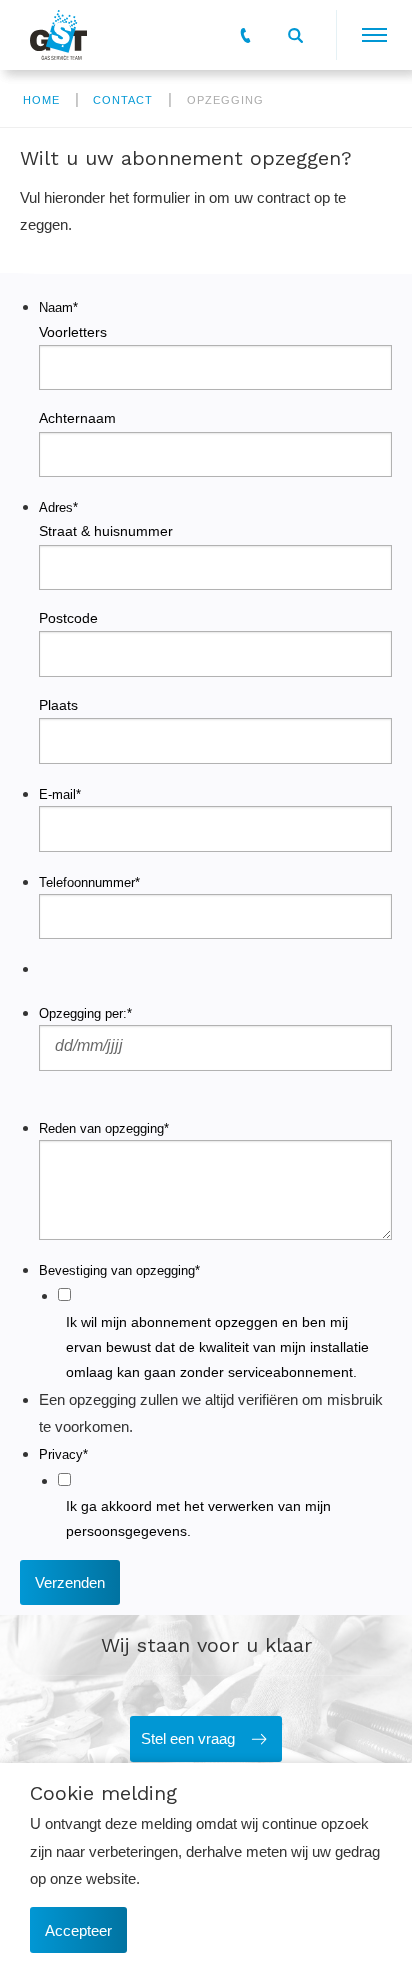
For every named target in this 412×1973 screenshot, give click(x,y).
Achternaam (77, 418)
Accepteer (78, 1930)
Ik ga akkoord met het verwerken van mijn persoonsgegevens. (198, 1518)
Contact (123, 100)
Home (41, 100)
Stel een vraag (188, 1738)
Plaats (58, 705)
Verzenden (70, 1582)
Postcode (68, 618)
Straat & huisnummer (106, 531)
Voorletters (73, 332)
